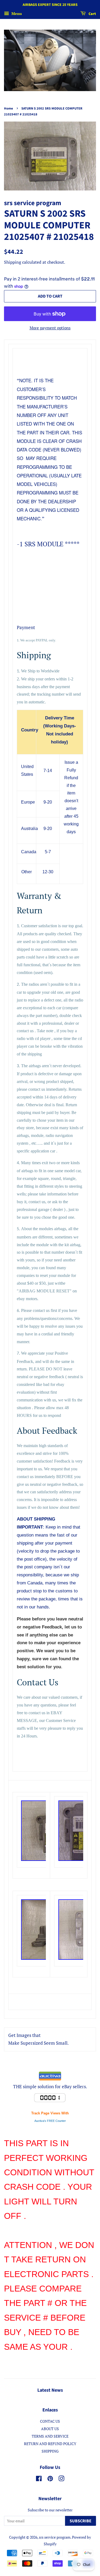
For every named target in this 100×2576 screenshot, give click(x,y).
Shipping (13, 262)
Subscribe (81, 2521)
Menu (16, 13)
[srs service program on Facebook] (39, 2479)
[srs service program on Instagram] (61, 2479)
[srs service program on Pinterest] (50, 2479)
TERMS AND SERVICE (50, 2436)
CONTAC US (50, 2421)
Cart (92, 14)
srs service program (55, 2537)
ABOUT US (50, 2429)
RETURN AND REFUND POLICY (50, 2444)
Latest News (50, 2390)
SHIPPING (50, 2451)
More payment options (50, 328)
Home (9, 108)
